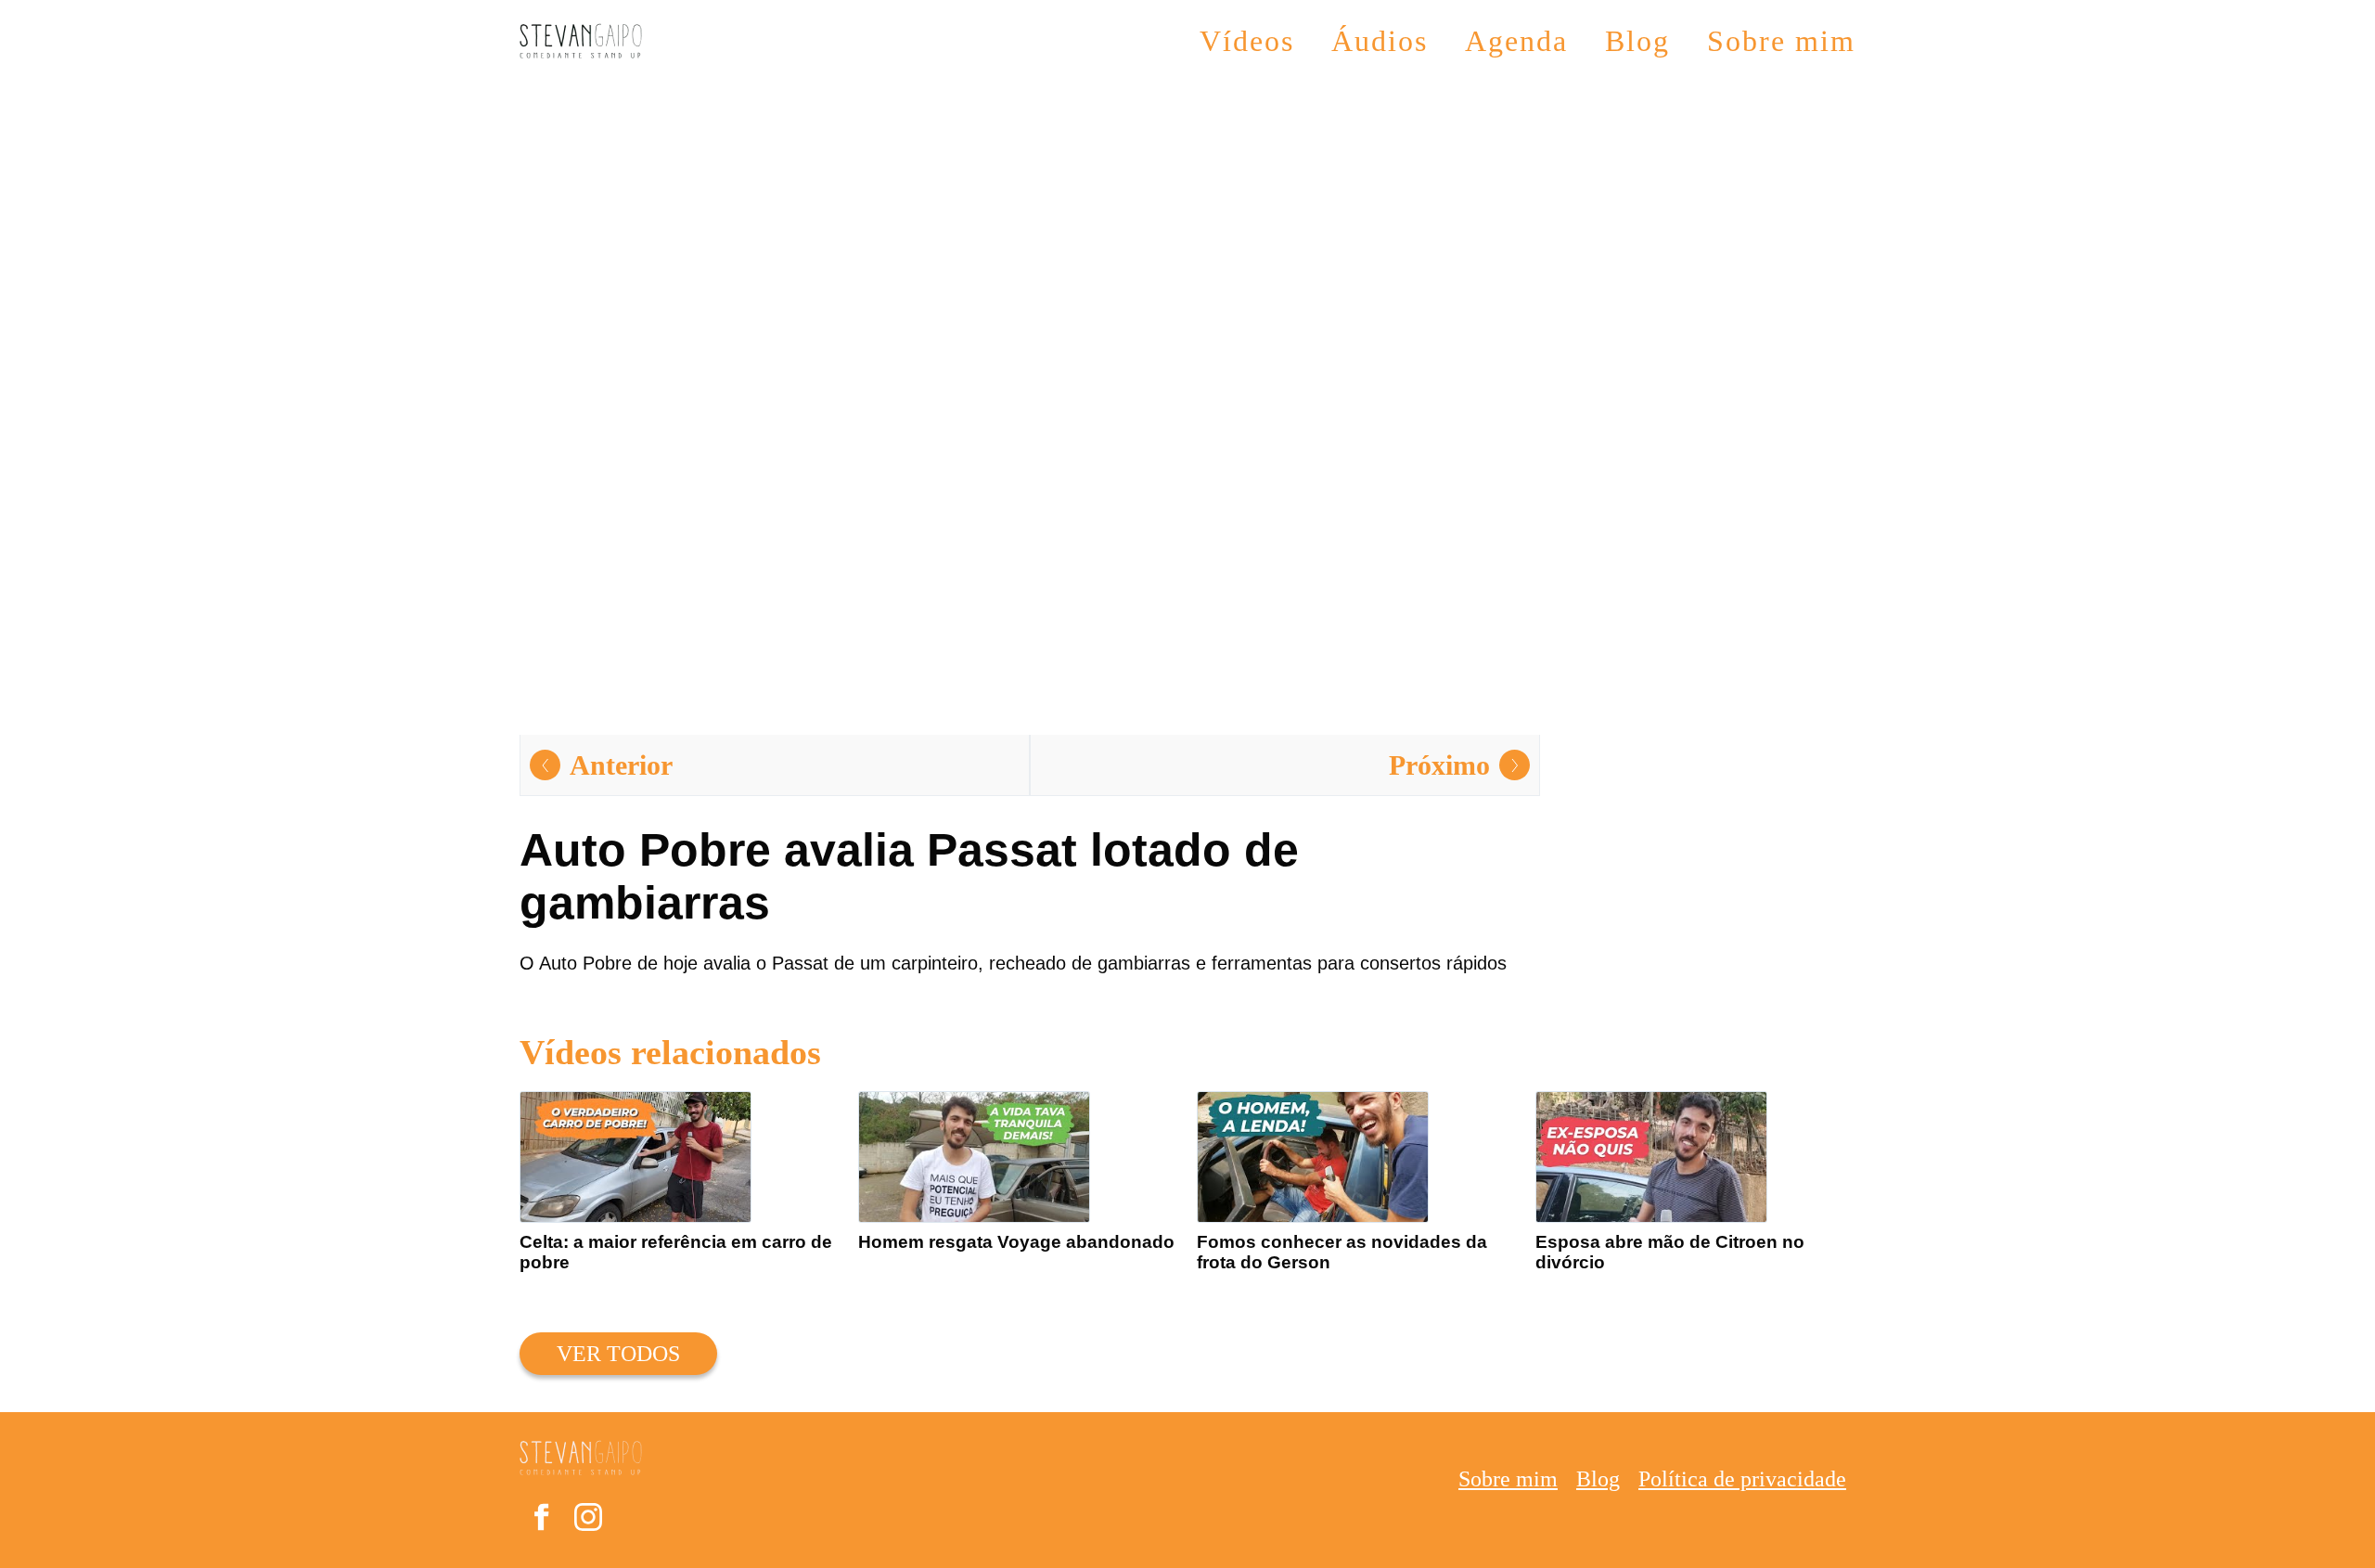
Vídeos (1247, 41)
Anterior (621, 765)
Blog (1637, 41)
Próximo (1439, 765)
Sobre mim (1781, 41)
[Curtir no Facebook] (541, 1522)
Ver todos (618, 1354)
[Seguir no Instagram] (588, 1522)
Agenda (1516, 41)
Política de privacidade (1742, 1479)
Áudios (1380, 41)
